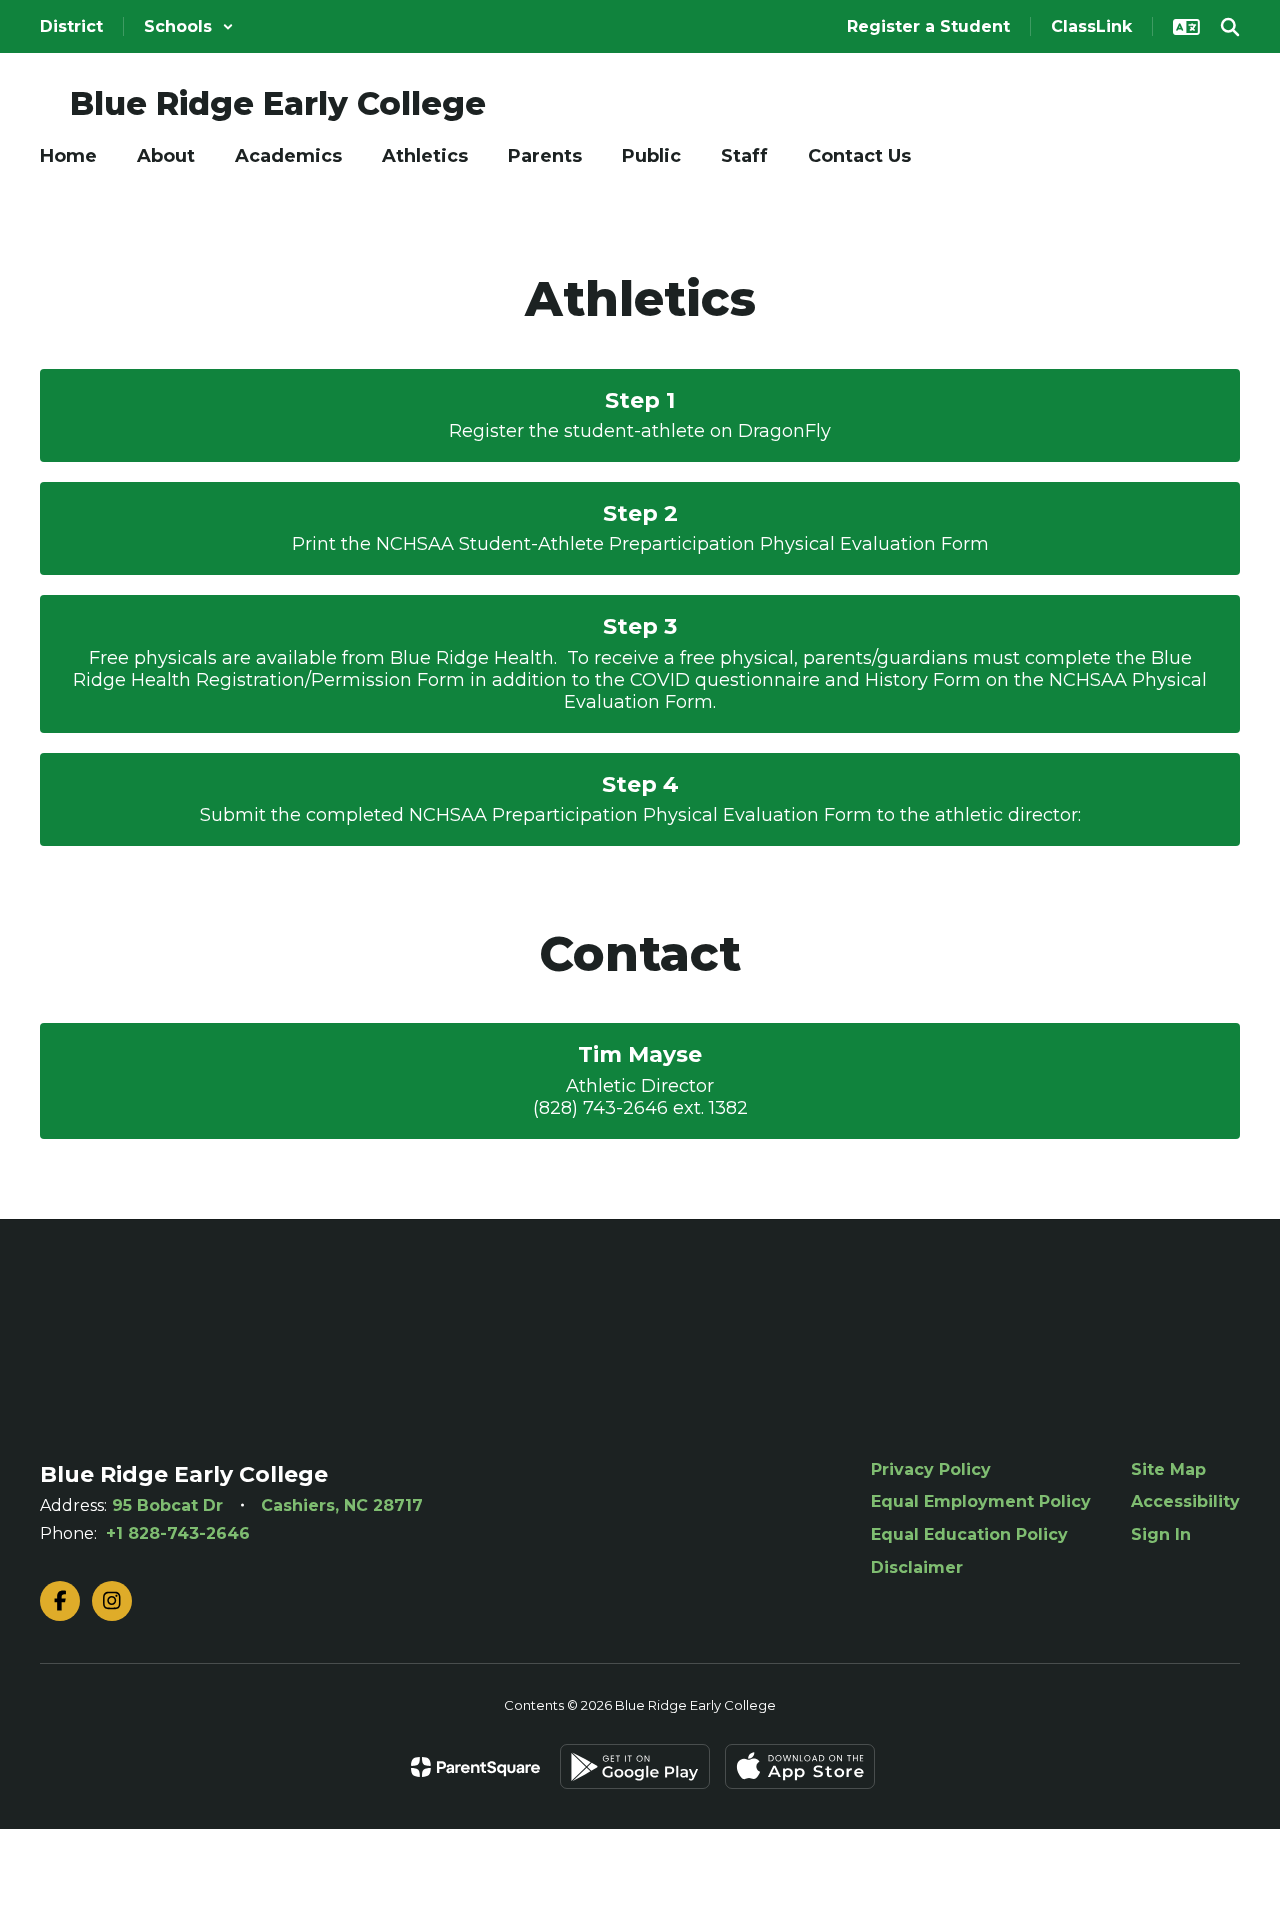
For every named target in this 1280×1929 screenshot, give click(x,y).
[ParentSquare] (475, 1767)
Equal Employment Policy (981, 1501)
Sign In (1161, 1534)
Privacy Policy (931, 1469)
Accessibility (1185, 1501)
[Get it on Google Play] (635, 1766)
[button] (189, 26)
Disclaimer (917, 1567)
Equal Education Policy (969, 1534)
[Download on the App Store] (800, 1766)
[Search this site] (1230, 27)
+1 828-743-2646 (178, 1533)
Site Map (1168, 1469)
